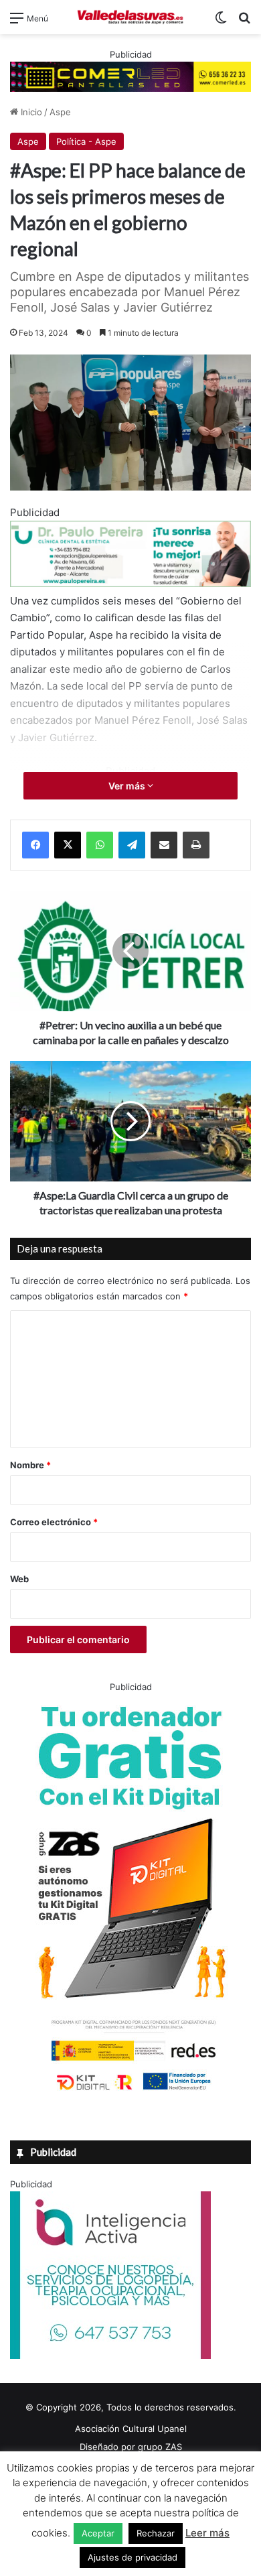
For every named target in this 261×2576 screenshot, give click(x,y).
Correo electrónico (54, 1522)
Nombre (30, 1465)
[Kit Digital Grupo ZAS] (130, 2093)
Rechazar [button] (156, 2533)
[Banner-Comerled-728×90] (130, 76)
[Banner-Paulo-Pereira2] (130, 583)
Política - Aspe (86, 141)
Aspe (60, 112)
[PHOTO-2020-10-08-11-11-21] (110, 2356)
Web (19, 1579)
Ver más (128, 786)
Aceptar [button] (98, 2533)
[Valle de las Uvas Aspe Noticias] (130, 17)
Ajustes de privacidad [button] (133, 2557)
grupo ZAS (160, 2447)
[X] (68, 845)
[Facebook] (35, 845)
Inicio (30, 112)
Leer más (207, 2533)
